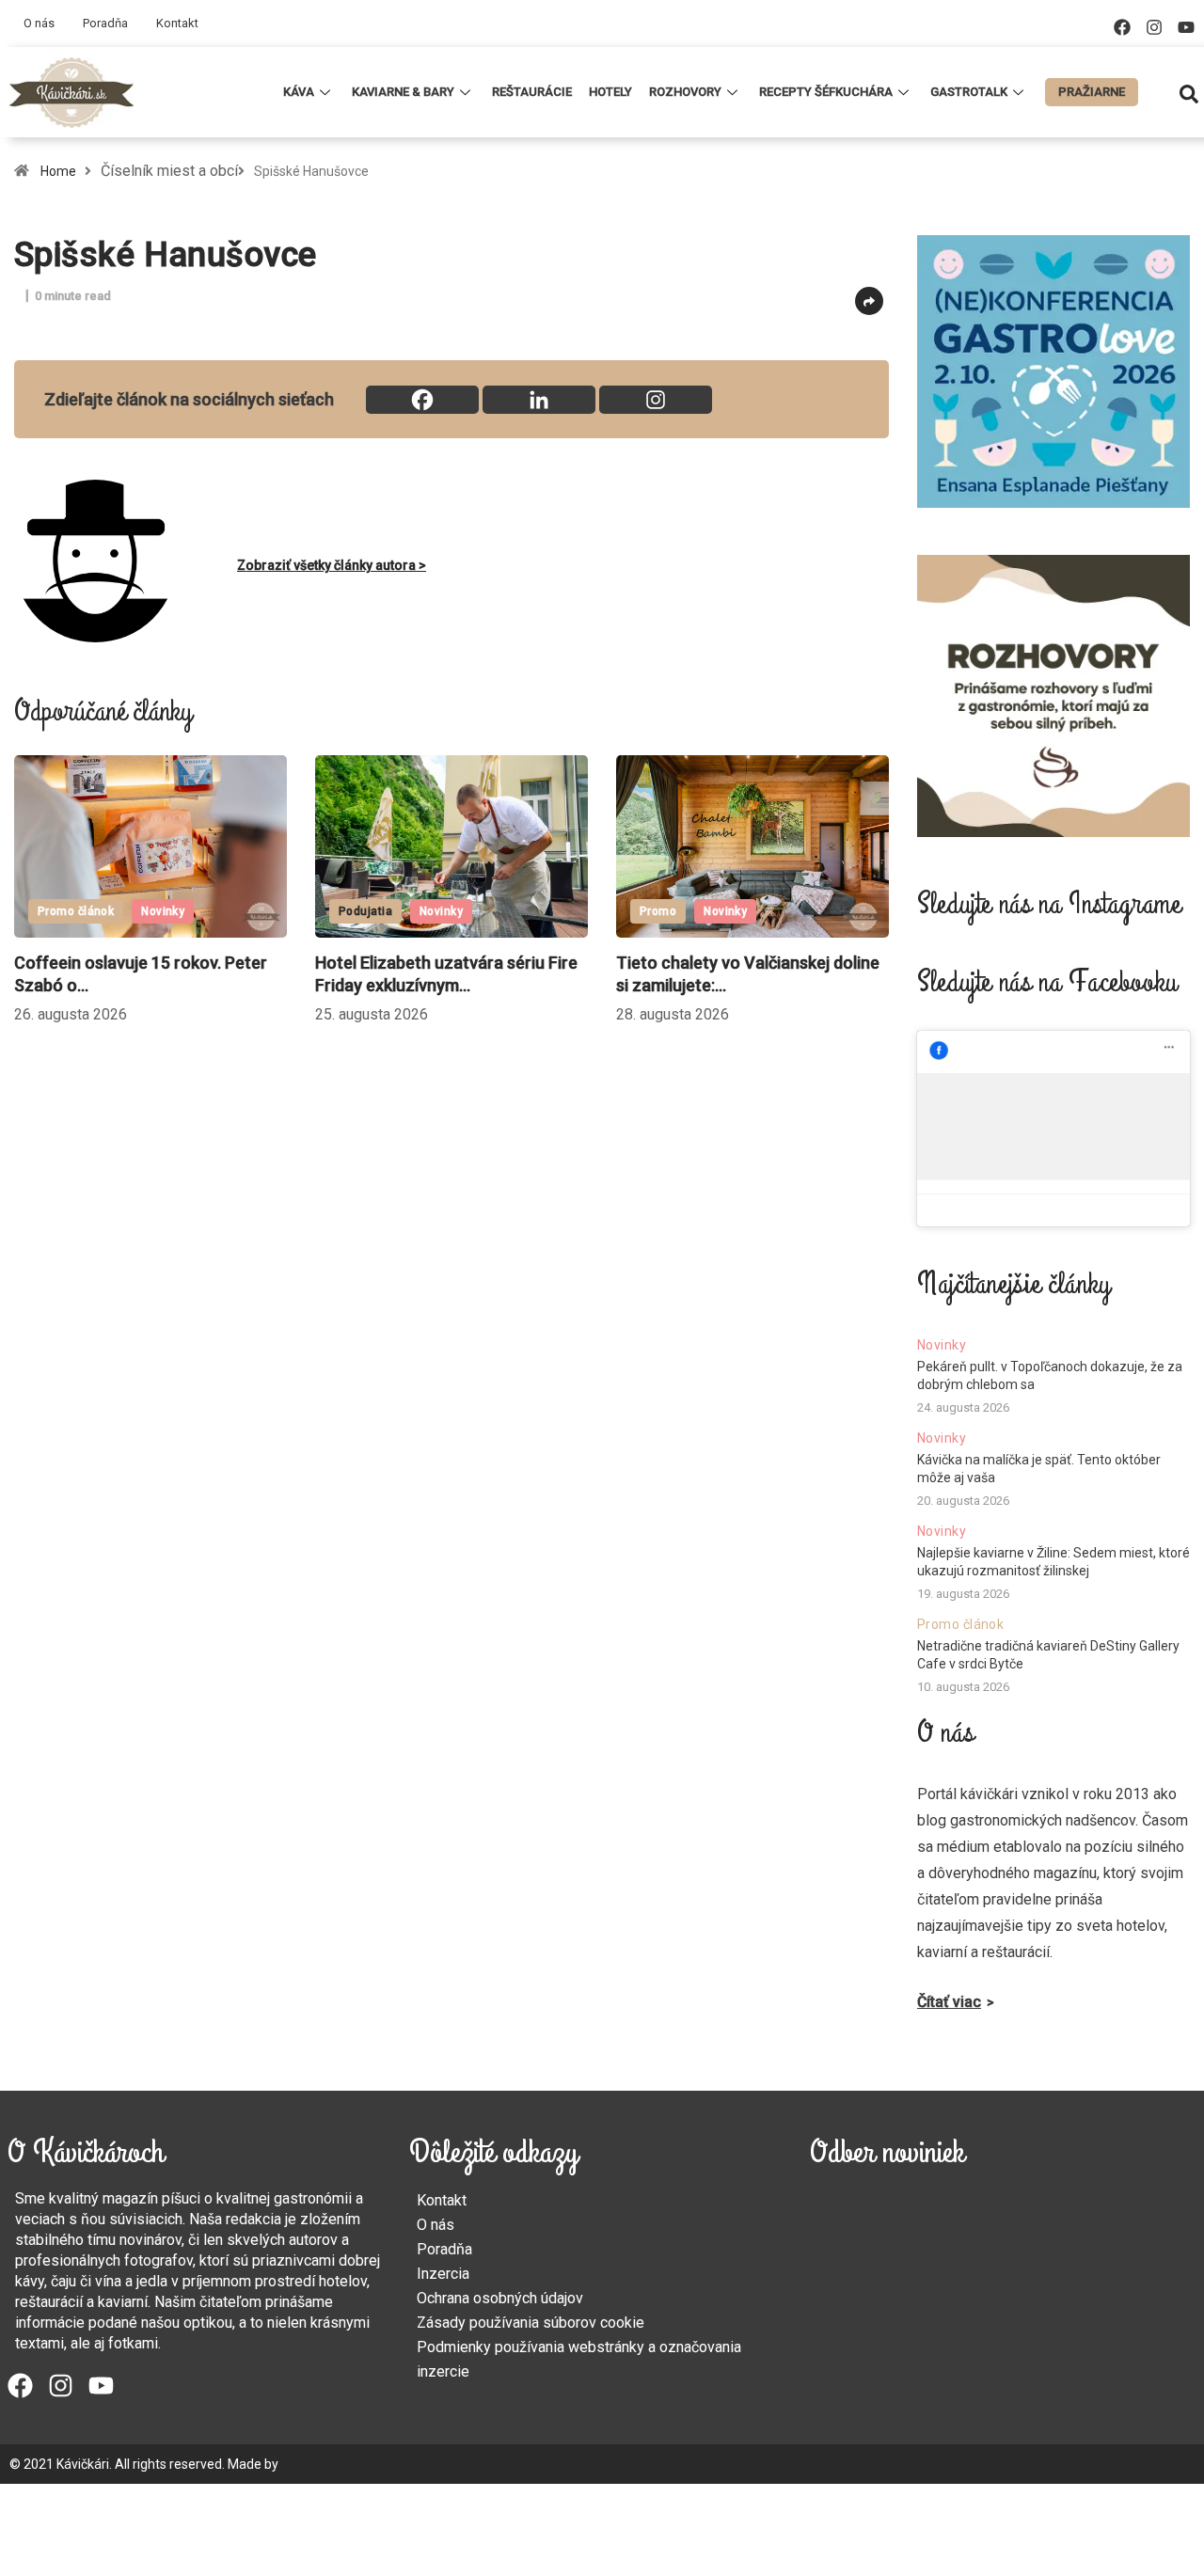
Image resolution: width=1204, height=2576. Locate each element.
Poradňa (105, 23)
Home (58, 171)
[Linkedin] (539, 400)
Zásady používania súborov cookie (531, 2323)
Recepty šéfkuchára (826, 92)
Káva (299, 92)
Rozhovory (685, 92)
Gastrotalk (969, 92)
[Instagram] (1154, 27)
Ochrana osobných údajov (500, 2298)
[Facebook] (1122, 27)
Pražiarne (1092, 92)
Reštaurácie (532, 92)
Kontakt (177, 23)
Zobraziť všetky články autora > (332, 565)
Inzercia (443, 2274)
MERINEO (309, 2464)
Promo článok (960, 1624)
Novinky (105, 911)
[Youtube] (1186, 27)
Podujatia (308, 911)
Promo (601, 911)
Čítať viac (949, 2002)
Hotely (610, 92)
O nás (39, 23)
